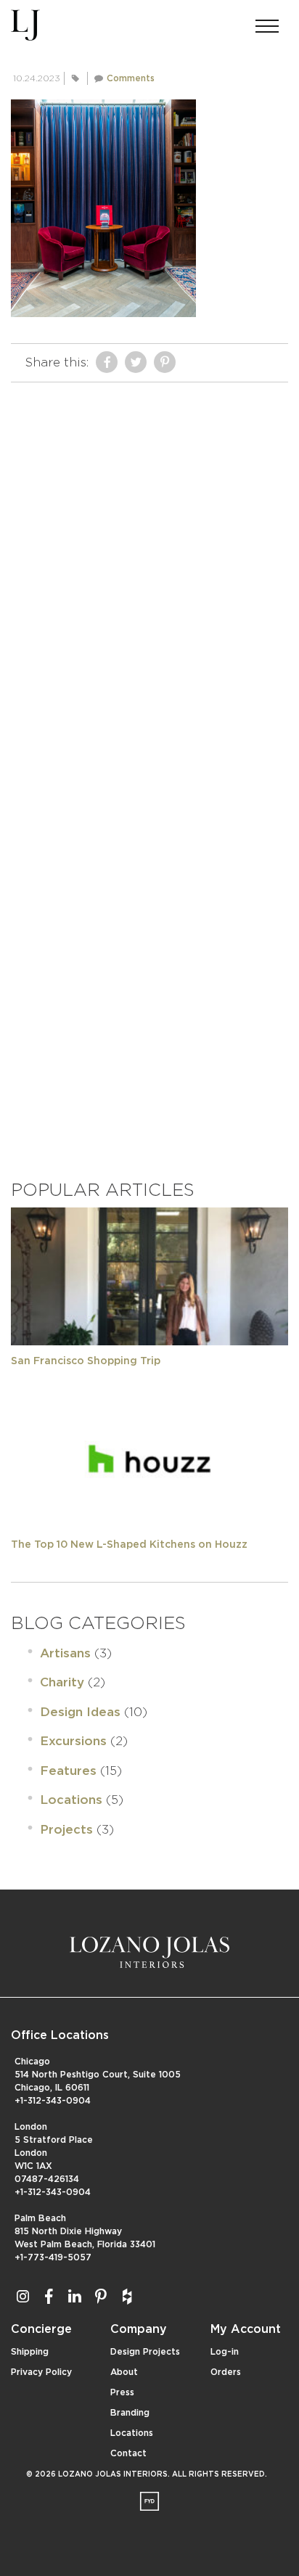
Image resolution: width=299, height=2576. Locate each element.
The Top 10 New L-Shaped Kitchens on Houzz (129, 1545)
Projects (66, 1830)
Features (68, 1771)
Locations (71, 1800)
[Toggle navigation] (267, 22)
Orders (226, 2372)
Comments (131, 78)
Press (122, 2392)
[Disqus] (149, 571)
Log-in (225, 2352)
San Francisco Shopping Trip (86, 1361)
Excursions (73, 1741)
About (124, 2372)
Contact (128, 2453)
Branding (130, 2413)
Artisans (65, 1653)
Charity (62, 1682)
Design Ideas (80, 1712)
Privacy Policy (41, 2372)
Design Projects (145, 2352)
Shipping (30, 2352)
